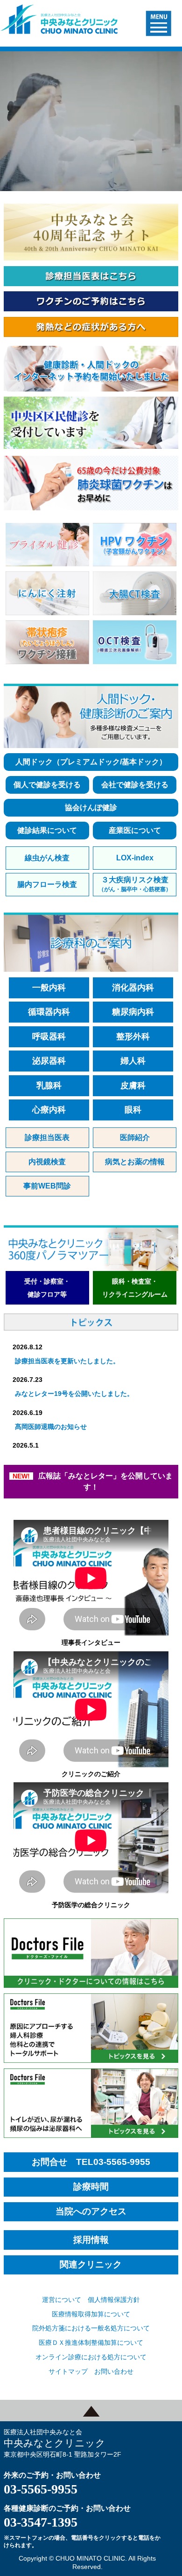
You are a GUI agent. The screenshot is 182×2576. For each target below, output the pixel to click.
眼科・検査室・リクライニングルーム (135, 1288)
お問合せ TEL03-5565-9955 (91, 2162)
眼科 (133, 1110)
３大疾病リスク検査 (135, 884)
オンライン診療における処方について (91, 2357)
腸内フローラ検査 (47, 884)
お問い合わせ (114, 2371)
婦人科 (133, 1061)
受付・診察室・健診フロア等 (47, 1288)
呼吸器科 (49, 1037)
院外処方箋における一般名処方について (91, 2328)
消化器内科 (133, 988)
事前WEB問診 (47, 1186)
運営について (62, 2300)
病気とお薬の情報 (135, 1162)
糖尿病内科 (133, 1012)
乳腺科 (49, 1085)
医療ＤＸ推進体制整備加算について (91, 2342)
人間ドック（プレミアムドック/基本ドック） (91, 762)
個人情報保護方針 (114, 2300)
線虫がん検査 (47, 858)
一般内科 (49, 988)
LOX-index (135, 858)
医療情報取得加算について (91, 2314)
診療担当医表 (47, 1137)
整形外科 (133, 1037)
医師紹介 (135, 1137)
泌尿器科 (49, 1061)
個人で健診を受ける (47, 785)
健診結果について (47, 830)
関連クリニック (91, 2265)
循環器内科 (49, 1012)
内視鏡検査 (47, 1162)
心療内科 (49, 1110)
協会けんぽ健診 (91, 807)
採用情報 (91, 2240)
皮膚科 (133, 1085)
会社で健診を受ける (135, 785)
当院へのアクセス (91, 2212)
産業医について (135, 830)
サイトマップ (68, 2371)
